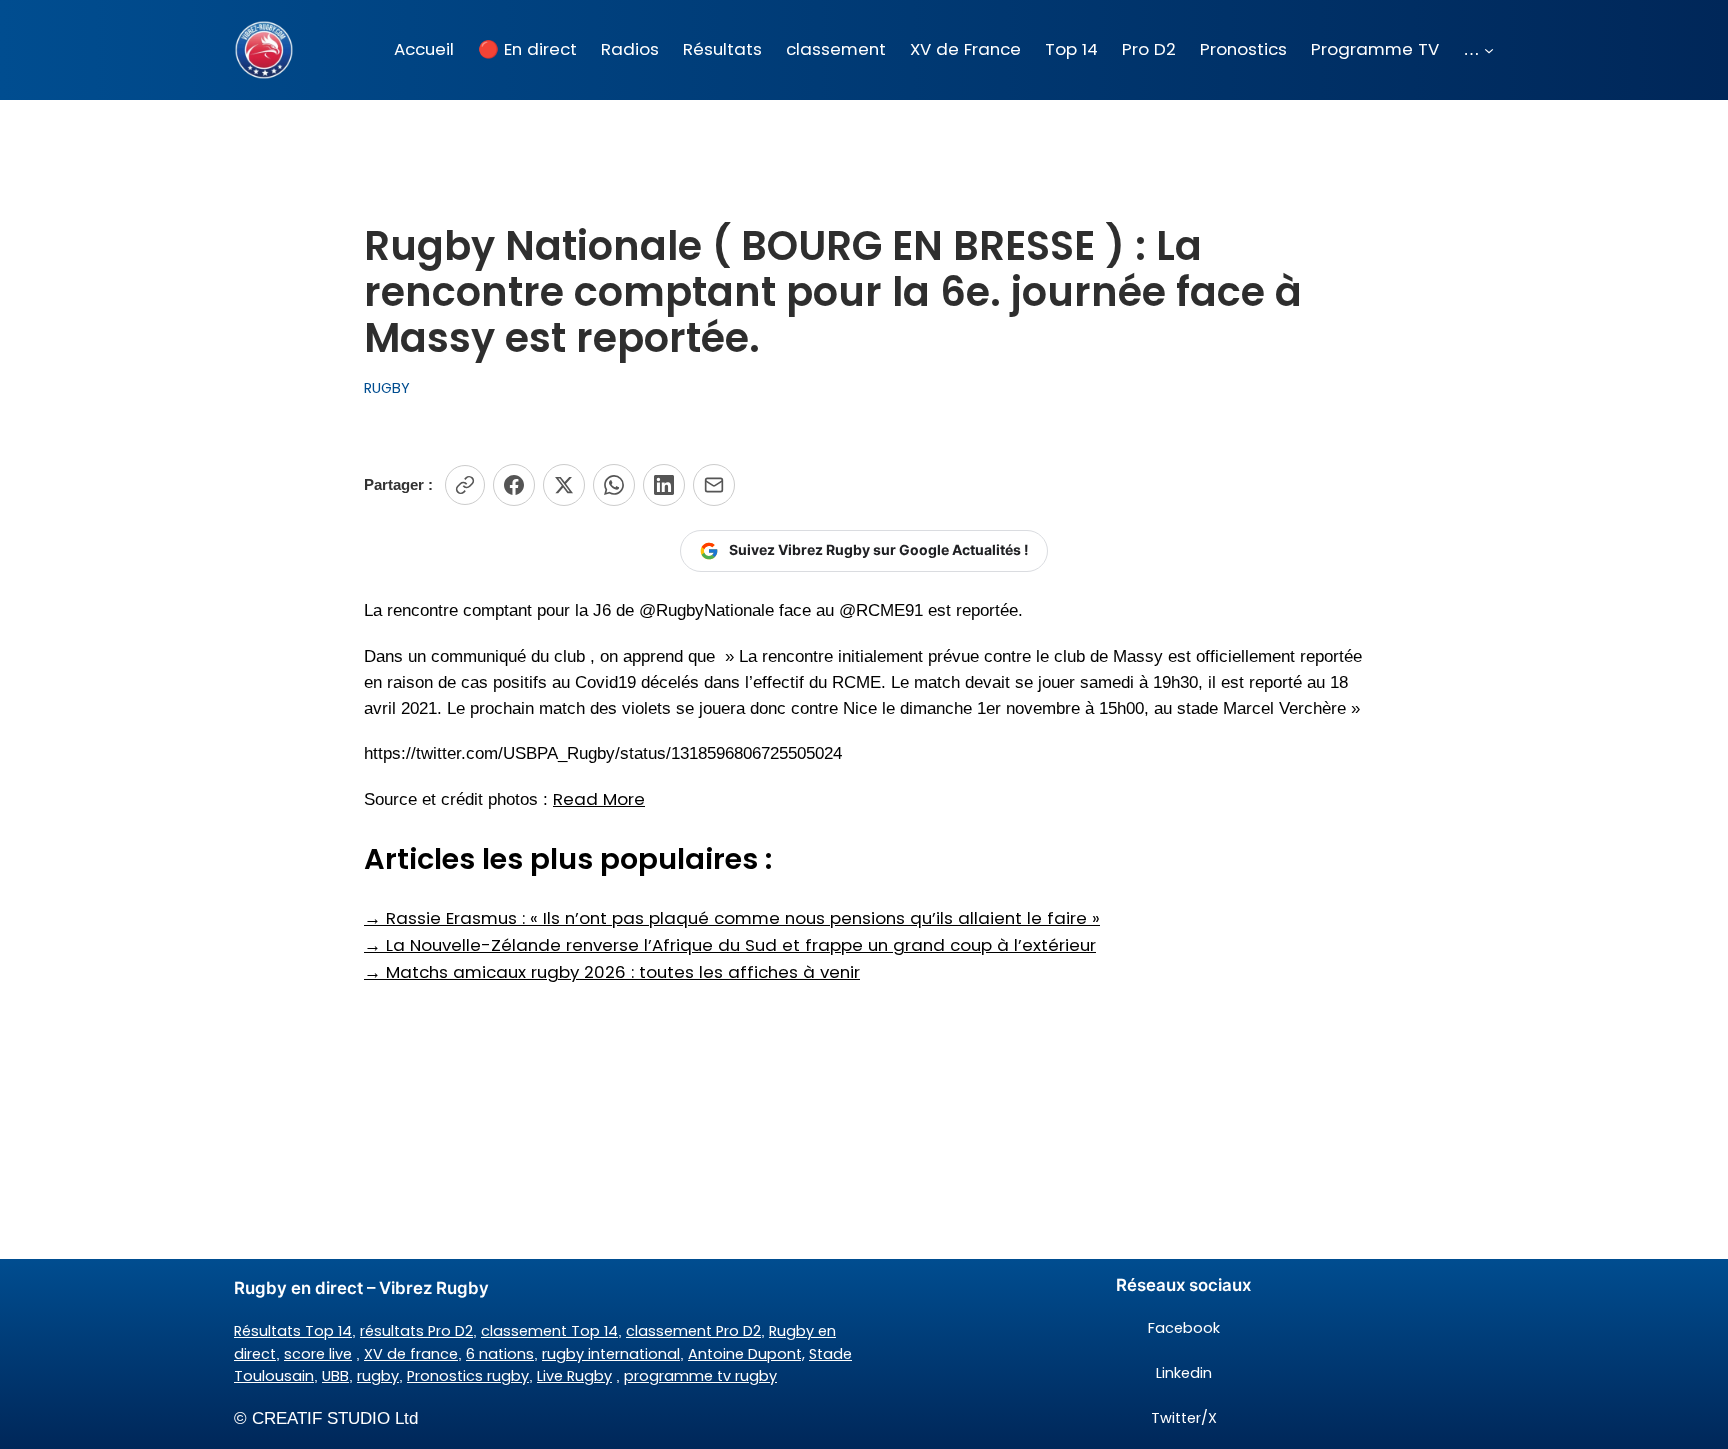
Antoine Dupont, (746, 1354)
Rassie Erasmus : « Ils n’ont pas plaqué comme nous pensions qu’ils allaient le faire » (732, 918)
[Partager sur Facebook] (514, 485)
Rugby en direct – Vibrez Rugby (361, 1288)
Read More (599, 799)
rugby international (611, 1354)
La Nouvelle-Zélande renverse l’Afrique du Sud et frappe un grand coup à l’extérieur (730, 945)
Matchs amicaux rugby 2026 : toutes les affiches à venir (612, 972)
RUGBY (387, 388)
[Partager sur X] (564, 485)
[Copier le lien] (465, 485)
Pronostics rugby (468, 1376)
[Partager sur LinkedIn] (664, 485)
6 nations (500, 1354)
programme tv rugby (700, 1376)
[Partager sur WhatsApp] (614, 485)
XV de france (411, 1354)
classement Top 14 (549, 1331)
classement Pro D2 (693, 1331)
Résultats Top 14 (293, 1331)
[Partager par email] (714, 485)
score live (318, 1354)
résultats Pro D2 (416, 1331)
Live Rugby (574, 1376)
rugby (378, 1376)
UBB (335, 1376)
